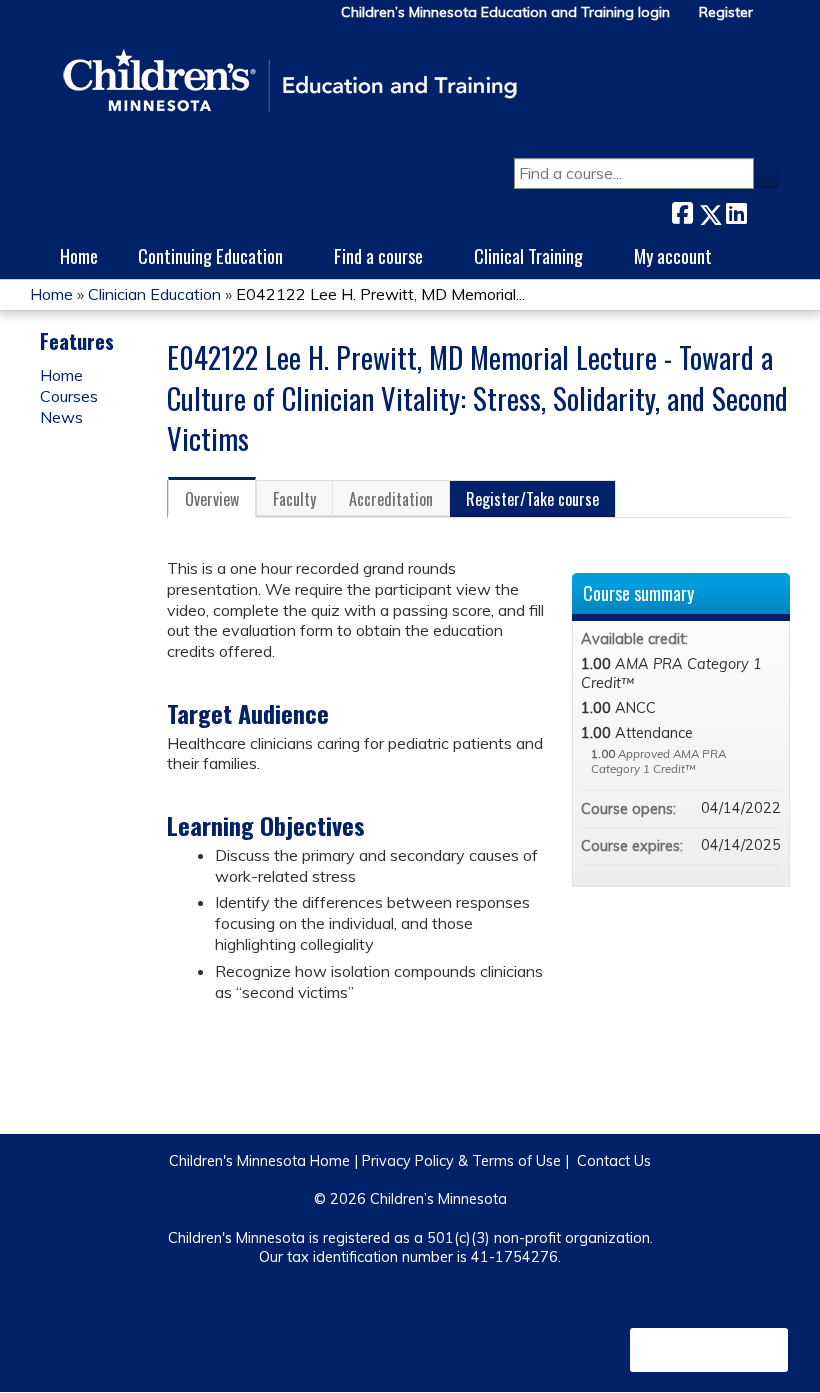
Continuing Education (210, 255)
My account (673, 255)
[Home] (290, 82)
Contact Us (614, 1161)
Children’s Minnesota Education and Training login (505, 12)
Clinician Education (154, 294)
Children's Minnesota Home (259, 1161)
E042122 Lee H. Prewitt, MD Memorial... (380, 294)
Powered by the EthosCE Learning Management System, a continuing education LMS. (709, 1350)
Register (726, 12)
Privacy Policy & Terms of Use (461, 1161)
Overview (212, 499)
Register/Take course (532, 499)
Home (79, 255)
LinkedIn (736, 210)
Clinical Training (528, 255)
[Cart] (774, 19)
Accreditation (391, 499)
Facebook (682, 210)
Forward (763, 210)
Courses (69, 396)
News (61, 417)
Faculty (294, 499)
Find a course (378, 255)
